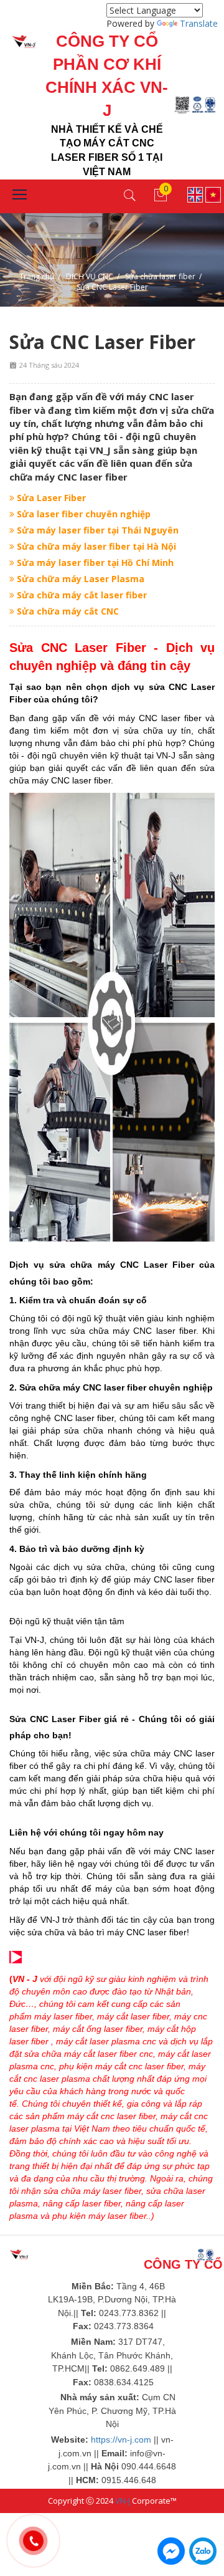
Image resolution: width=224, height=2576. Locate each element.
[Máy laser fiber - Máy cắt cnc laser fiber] (13, 41)
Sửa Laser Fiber (50, 498)
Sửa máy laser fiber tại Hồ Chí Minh (94, 563)
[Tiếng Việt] (213, 194)
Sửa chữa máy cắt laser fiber (81, 595)
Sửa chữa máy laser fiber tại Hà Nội (95, 546)
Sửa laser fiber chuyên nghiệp (82, 514)
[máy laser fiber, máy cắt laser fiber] (19, 2254)
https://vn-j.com (121, 2440)
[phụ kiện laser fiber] (94, 2066)
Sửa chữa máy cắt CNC (67, 611)
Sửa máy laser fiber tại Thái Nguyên (96, 530)
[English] (195, 194)
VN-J (123, 2501)
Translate (199, 23)
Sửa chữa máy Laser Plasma (79, 579)
